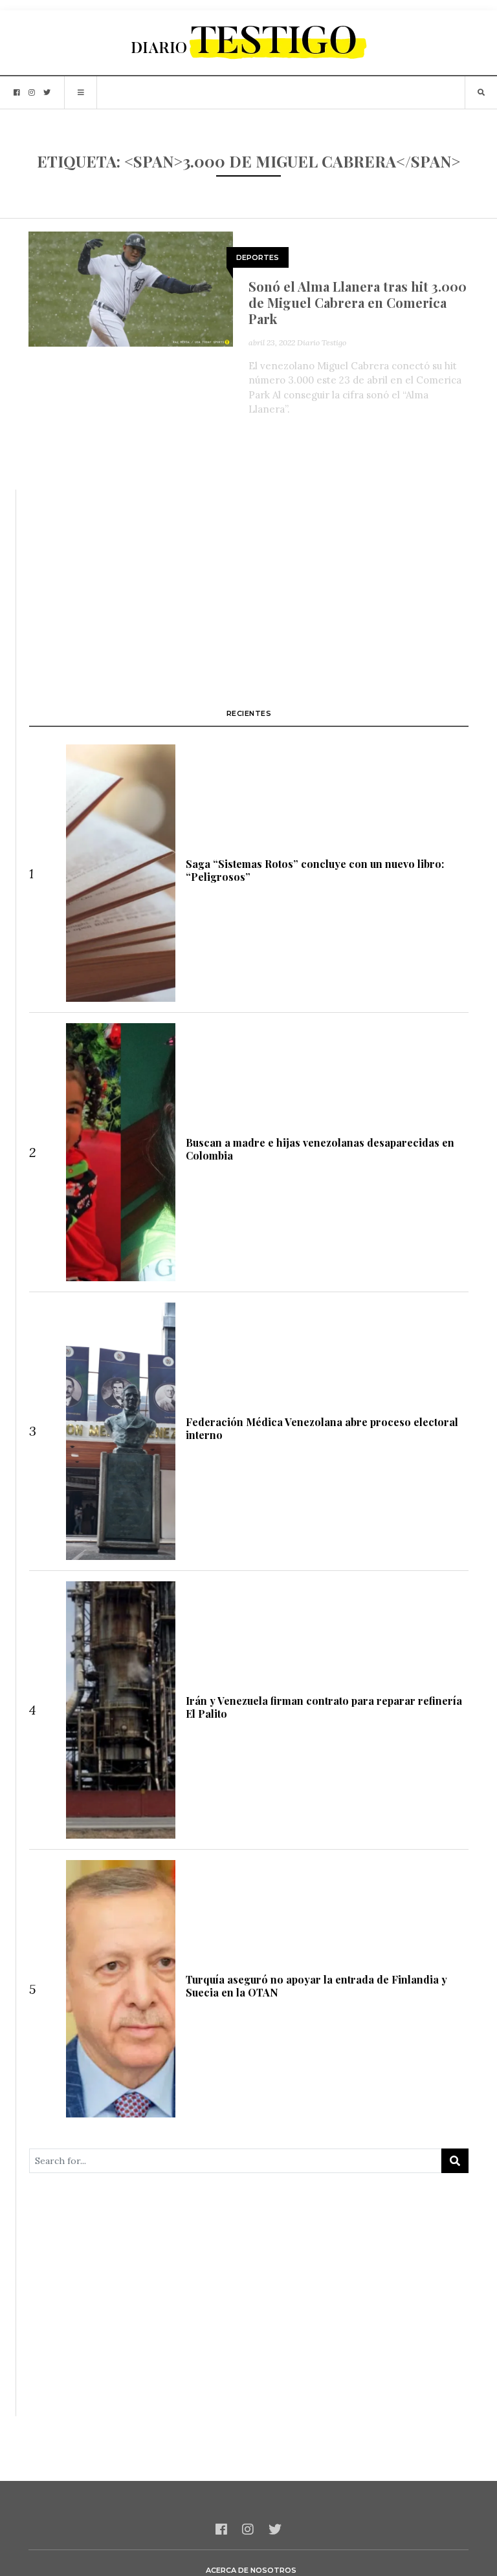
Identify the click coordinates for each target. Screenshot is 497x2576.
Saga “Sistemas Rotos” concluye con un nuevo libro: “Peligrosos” (315, 870)
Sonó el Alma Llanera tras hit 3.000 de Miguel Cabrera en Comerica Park (358, 302)
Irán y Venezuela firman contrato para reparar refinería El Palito (324, 1707)
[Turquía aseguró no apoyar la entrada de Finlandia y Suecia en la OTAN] (121, 1989)
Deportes (258, 257)
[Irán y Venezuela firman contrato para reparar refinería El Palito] (121, 1710)
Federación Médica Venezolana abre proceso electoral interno (322, 1428)
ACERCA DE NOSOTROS (251, 2570)
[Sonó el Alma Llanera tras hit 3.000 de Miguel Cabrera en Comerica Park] (131, 288)
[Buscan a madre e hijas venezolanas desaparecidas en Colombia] (121, 1152)
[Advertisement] (249, 580)
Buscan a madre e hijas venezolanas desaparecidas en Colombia (320, 1149)
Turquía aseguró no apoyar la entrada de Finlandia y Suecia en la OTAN (316, 1986)
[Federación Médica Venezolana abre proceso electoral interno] (121, 1431)
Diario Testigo (322, 342)
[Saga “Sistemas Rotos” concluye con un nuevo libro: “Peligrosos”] (121, 873)
